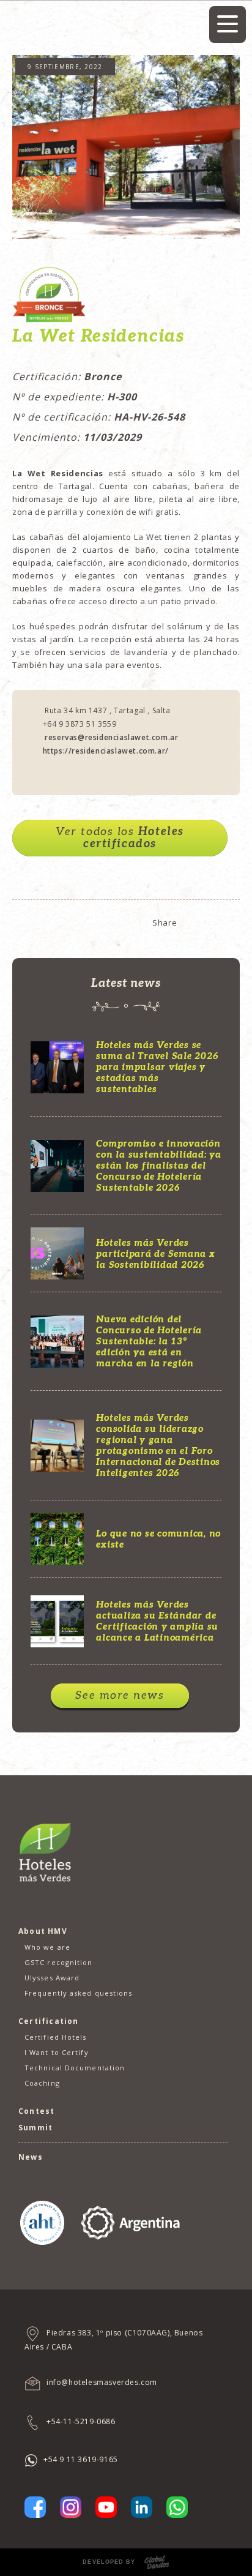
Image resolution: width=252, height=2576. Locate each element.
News (31, 2157)
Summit (35, 2128)
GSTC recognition (59, 1962)
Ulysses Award (52, 1978)
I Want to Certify (57, 2052)
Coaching (42, 2083)
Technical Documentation (75, 2068)
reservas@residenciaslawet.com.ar (111, 737)
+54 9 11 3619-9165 (81, 2459)
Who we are (47, 1947)
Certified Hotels (56, 2037)
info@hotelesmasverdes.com (102, 2383)
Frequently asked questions (79, 1993)
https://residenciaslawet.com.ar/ (106, 751)
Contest (36, 2111)
